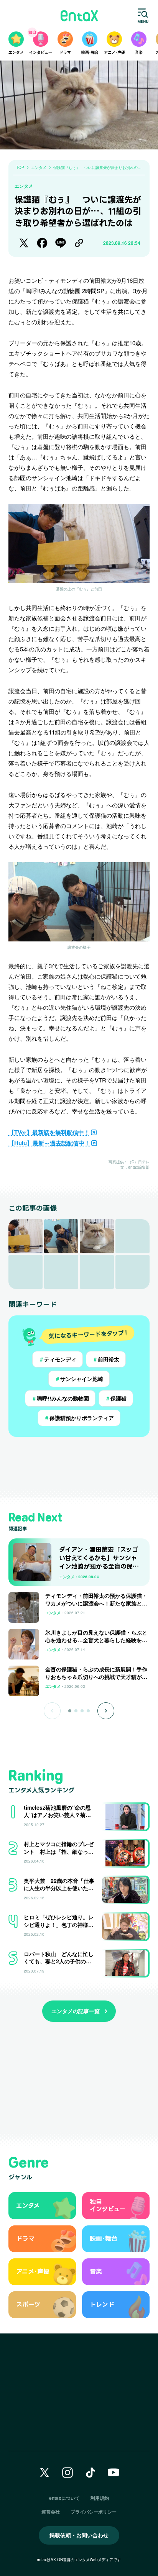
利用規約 (100, 2498)
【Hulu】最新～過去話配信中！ (49, 1143)
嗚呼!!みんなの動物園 (60, 1398)
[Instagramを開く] (67, 2473)
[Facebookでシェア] (42, 243)
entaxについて (64, 2498)
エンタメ (24, 186)
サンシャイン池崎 (79, 1379)
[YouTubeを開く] (114, 2473)
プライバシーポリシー (94, 2512)
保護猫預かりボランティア (79, 1418)
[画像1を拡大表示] (26, 1236)
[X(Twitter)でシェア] (24, 243)
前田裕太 (106, 1359)
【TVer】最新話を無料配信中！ (49, 1132)
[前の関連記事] (52, 1711)
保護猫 (116, 1398)
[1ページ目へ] (70, 1711)
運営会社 (51, 2512)
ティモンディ (58, 1359)
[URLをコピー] (79, 243)
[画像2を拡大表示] (61, 1236)
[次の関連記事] (106, 1711)
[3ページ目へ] (82, 1711)
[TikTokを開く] (91, 2473)
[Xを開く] (44, 2473)
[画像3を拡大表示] (97, 1236)
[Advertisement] (79, 1467)
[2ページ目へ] (76, 1711)
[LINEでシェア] (61, 243)
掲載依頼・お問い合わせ (79, 2535)
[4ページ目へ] (88, 1711)
